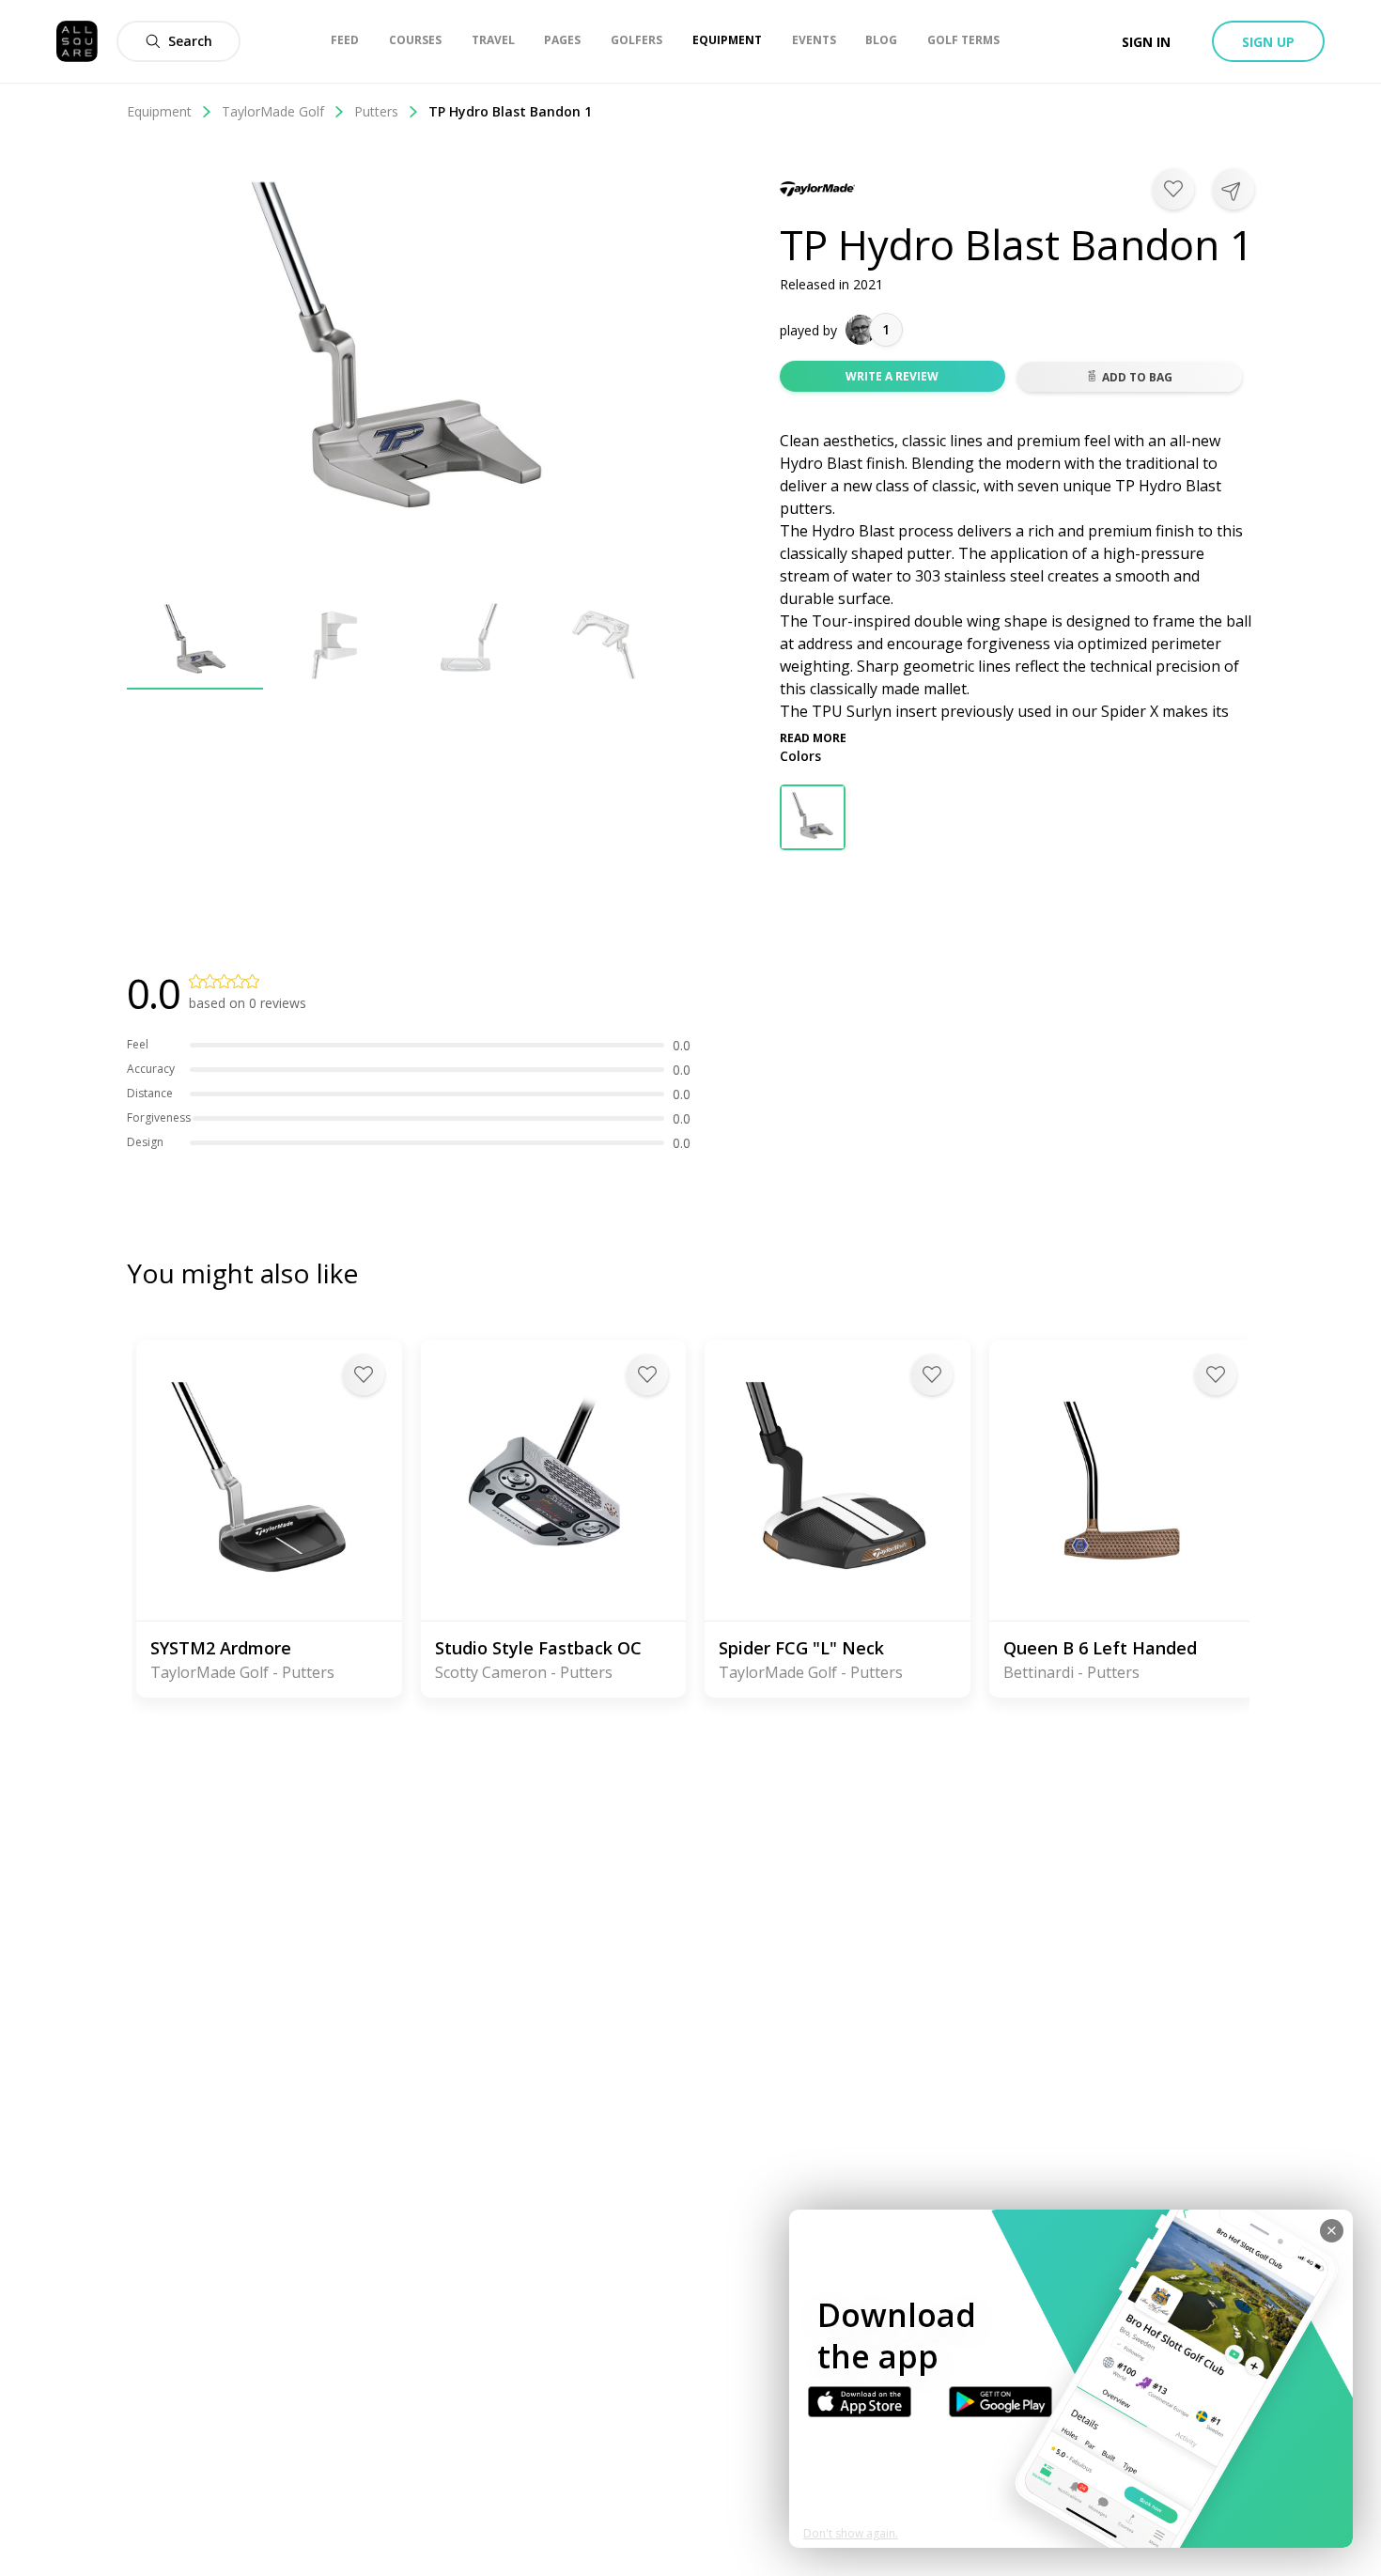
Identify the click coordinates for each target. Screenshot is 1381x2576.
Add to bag (1137, 377)
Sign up (1268, 42)
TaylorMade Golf (273, 111)
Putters (376, 111)
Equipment (159, 111)
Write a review (892, 376)
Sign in (1146, 42)
